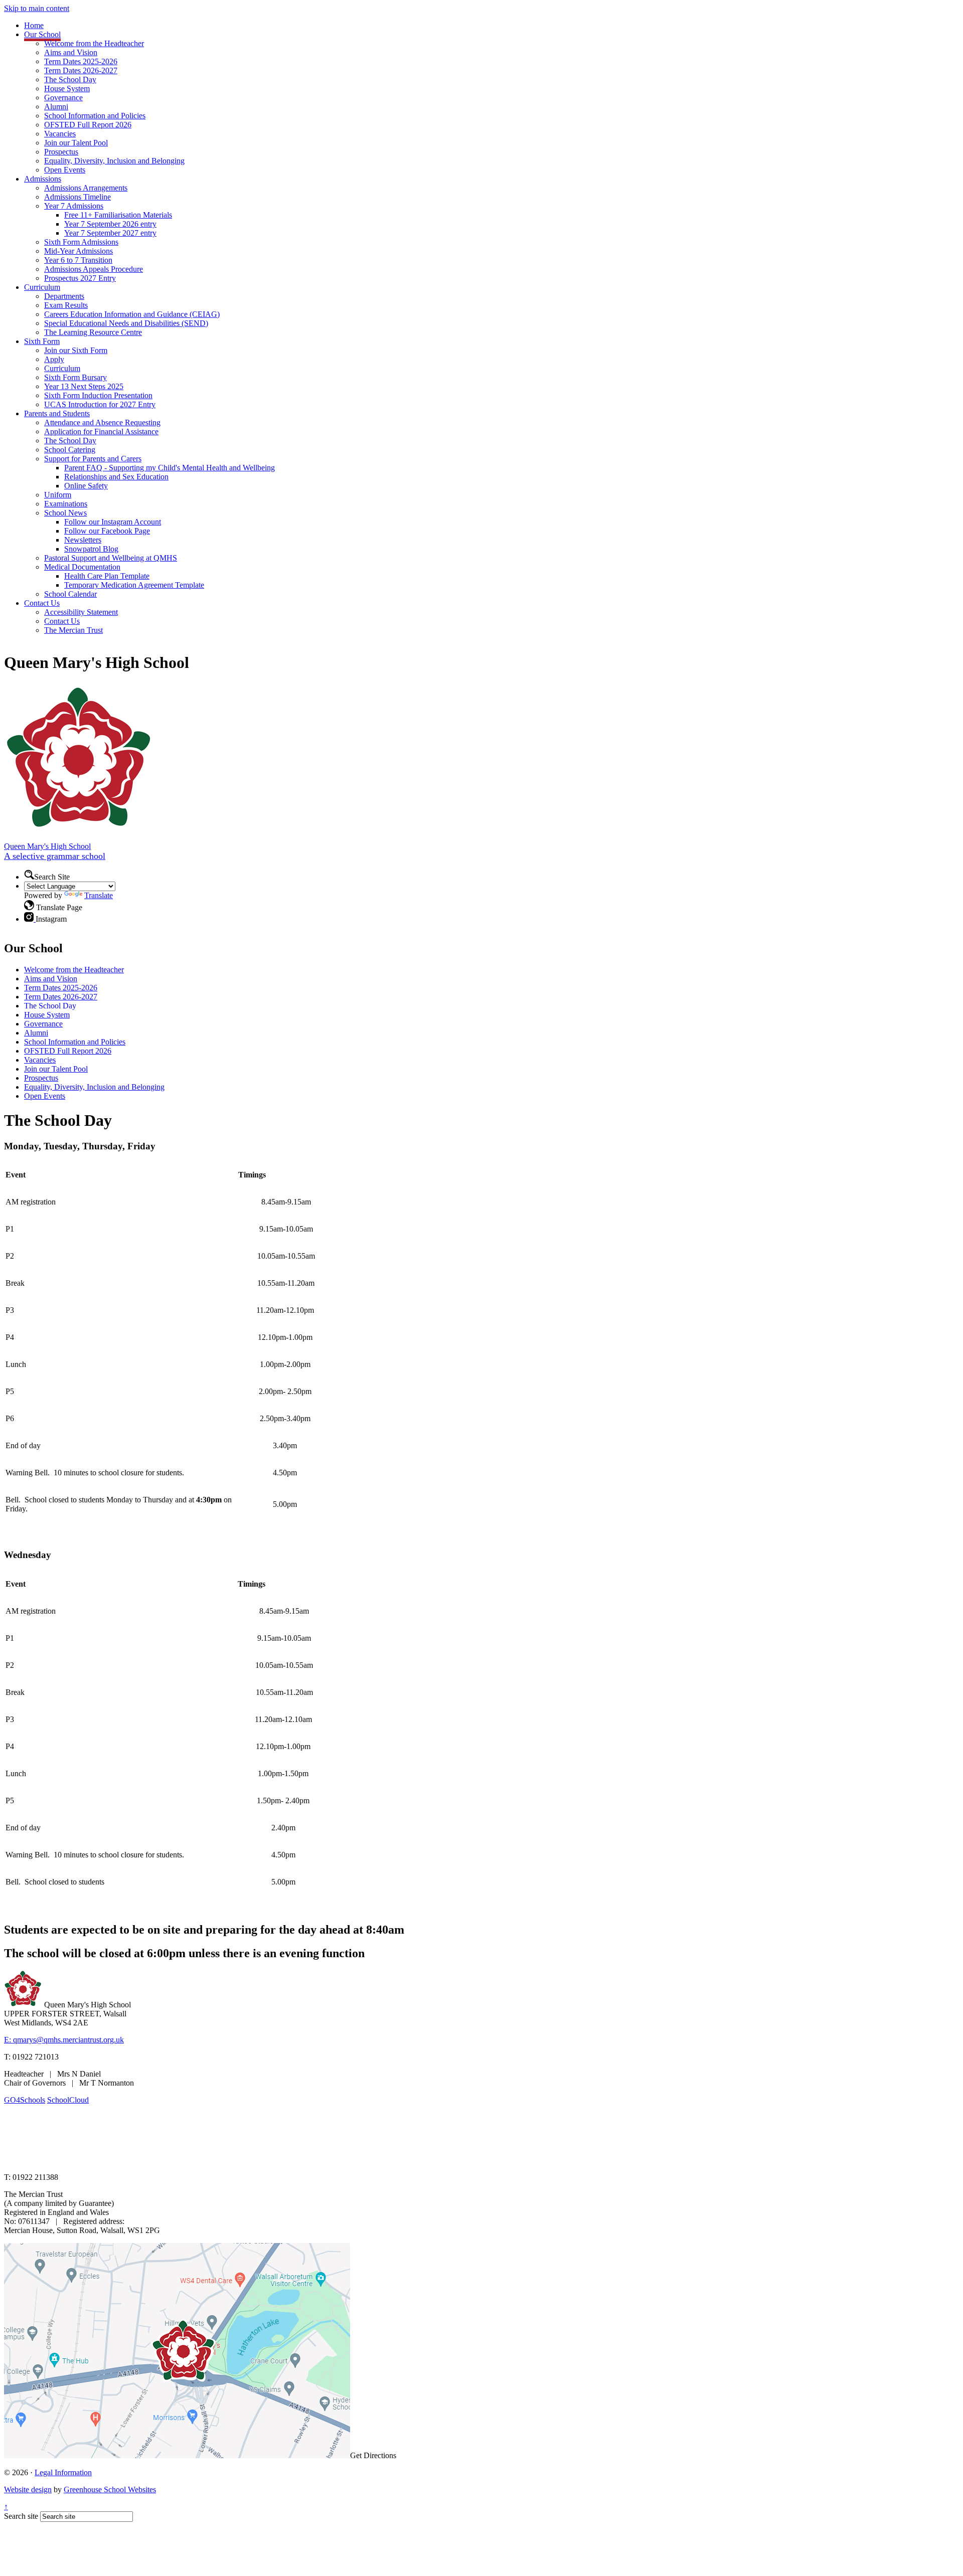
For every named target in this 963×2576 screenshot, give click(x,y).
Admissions (43, 179)
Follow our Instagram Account (113, 522)
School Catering (70, 450)
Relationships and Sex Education (116, 477)
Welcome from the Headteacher (94, 43)
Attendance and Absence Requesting (102, 422)
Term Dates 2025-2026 (81, 61)
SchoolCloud (68, 2100)
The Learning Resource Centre (93, 332)
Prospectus (61, 152)
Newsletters (83, 540)
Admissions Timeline (77, 197)
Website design (28, 2489)
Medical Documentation (82, 567)
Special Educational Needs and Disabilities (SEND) (126, 323)
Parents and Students (57, 413)
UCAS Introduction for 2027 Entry (100, 404)
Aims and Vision (71, 52)
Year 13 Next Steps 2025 (84, 386)
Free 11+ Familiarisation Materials (118, 215)
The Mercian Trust (73, 630)
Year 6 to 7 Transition (78, 260)
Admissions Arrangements (86, 188)
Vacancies (60, 134)
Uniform (58, 495)
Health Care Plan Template (107, 576)
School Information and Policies (95, 116)
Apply (54, 359)
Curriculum (42, 287)
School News (65, 513)
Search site (21, 2516)
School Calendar (70, 594)
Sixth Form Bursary (75, 377)
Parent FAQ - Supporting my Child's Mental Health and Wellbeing (170, 468)
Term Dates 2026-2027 (81, 70)
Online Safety (86, 486)
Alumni (56, 107)
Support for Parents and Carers (93, 459)
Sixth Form (42, 341)
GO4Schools (25, 2100)
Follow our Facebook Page (107, 531)
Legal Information (63, 2472)
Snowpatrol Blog (91, 549)
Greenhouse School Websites (110, 2489)
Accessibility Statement (81, 612)
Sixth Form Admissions (81, 242)
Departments (64, 296)
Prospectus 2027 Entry (80, 278)
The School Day (70, 79)
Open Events (65, 170)
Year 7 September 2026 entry (110, 224)
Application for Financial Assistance (101, 432)
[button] (29, 875)
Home (34, 25)
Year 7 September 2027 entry (110, 233)
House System (67, 89)
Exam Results (66, 305)
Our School (42, 34)
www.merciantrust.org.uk (181, 2160)
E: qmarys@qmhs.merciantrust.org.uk (64, 2040)
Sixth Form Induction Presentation (98, 395)
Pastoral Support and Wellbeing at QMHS (111, 558)
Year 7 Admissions (74, 206)
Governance (63, 98)
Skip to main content (37, 8)
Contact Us (42, 603)
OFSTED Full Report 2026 (88, 125)
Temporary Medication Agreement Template (134, 585)
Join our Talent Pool (76, 143)
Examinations (66, 504)
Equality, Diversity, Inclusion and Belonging (114, 161)
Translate (99, 895)
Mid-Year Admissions (78, 251)
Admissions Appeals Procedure (94, 269)
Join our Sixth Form (76, 350)
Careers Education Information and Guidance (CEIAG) (132, 314)
